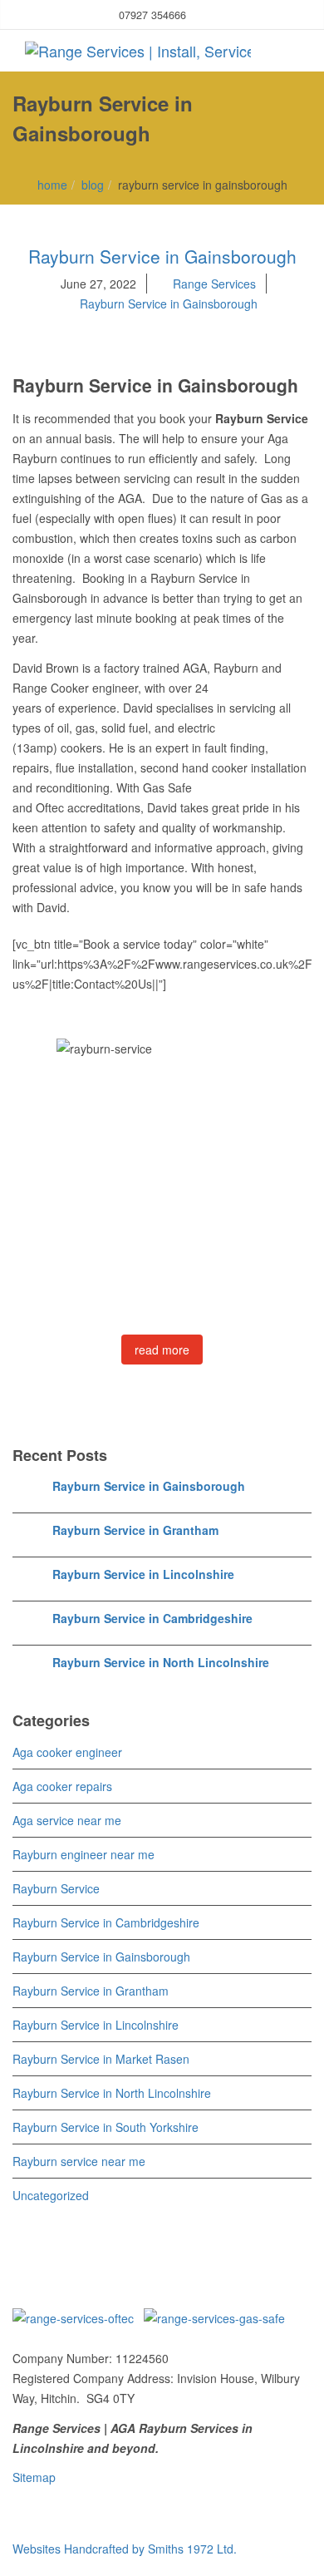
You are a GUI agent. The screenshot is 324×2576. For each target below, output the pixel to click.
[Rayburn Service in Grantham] (29, 1537)
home (52, 185)
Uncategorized (51, 2195)
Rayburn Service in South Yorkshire (106, 2127)
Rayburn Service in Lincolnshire (143, 1574)
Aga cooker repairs (62, 1786)
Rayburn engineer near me (83, 1854)
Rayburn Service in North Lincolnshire (161, 1662)
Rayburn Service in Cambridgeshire (152, 1618)
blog (93, 185)
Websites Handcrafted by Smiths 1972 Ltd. (126, 2549)
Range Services (214, 284)
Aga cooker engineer (67, 1752)
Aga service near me (67, 1820)
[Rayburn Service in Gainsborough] (29, 1493)
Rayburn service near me (79, 2161)
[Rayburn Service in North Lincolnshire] (29, 1670)
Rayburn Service (56, 1888)
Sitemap (34, 2477)
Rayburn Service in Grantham (135, 1530)
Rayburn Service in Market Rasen (101, 2059)
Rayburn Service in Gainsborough (162, 256)
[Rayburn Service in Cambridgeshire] (29, 1626)
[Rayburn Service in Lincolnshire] (29, 1582)
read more (162, 1350)
